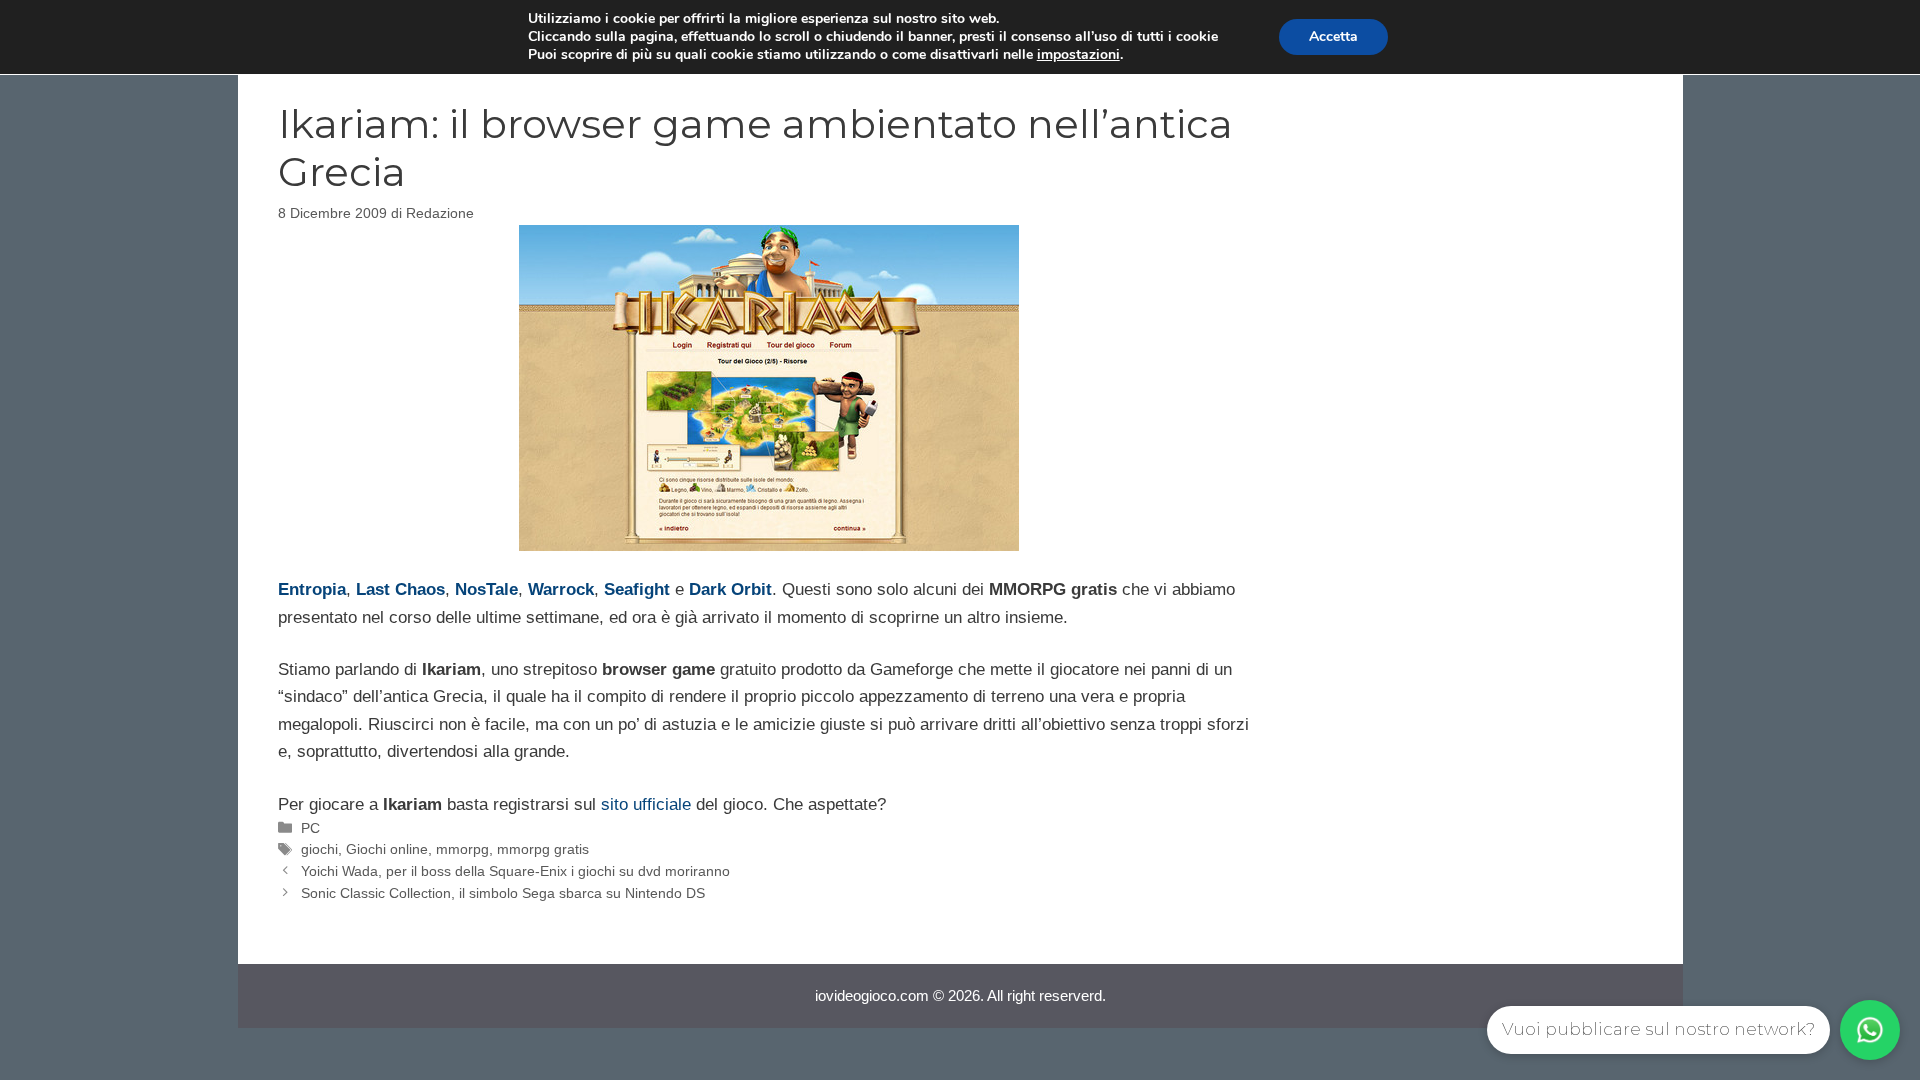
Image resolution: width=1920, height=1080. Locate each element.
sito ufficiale (646, 804)
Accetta (1333, 36)
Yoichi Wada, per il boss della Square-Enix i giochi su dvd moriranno (515, 871)
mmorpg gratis (543, 849)
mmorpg (462, 849)
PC (310, 828)
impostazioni (1078, 55)
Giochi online (387, 849)
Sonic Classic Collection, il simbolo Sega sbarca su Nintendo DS (503, 893)
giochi (319, 849)
